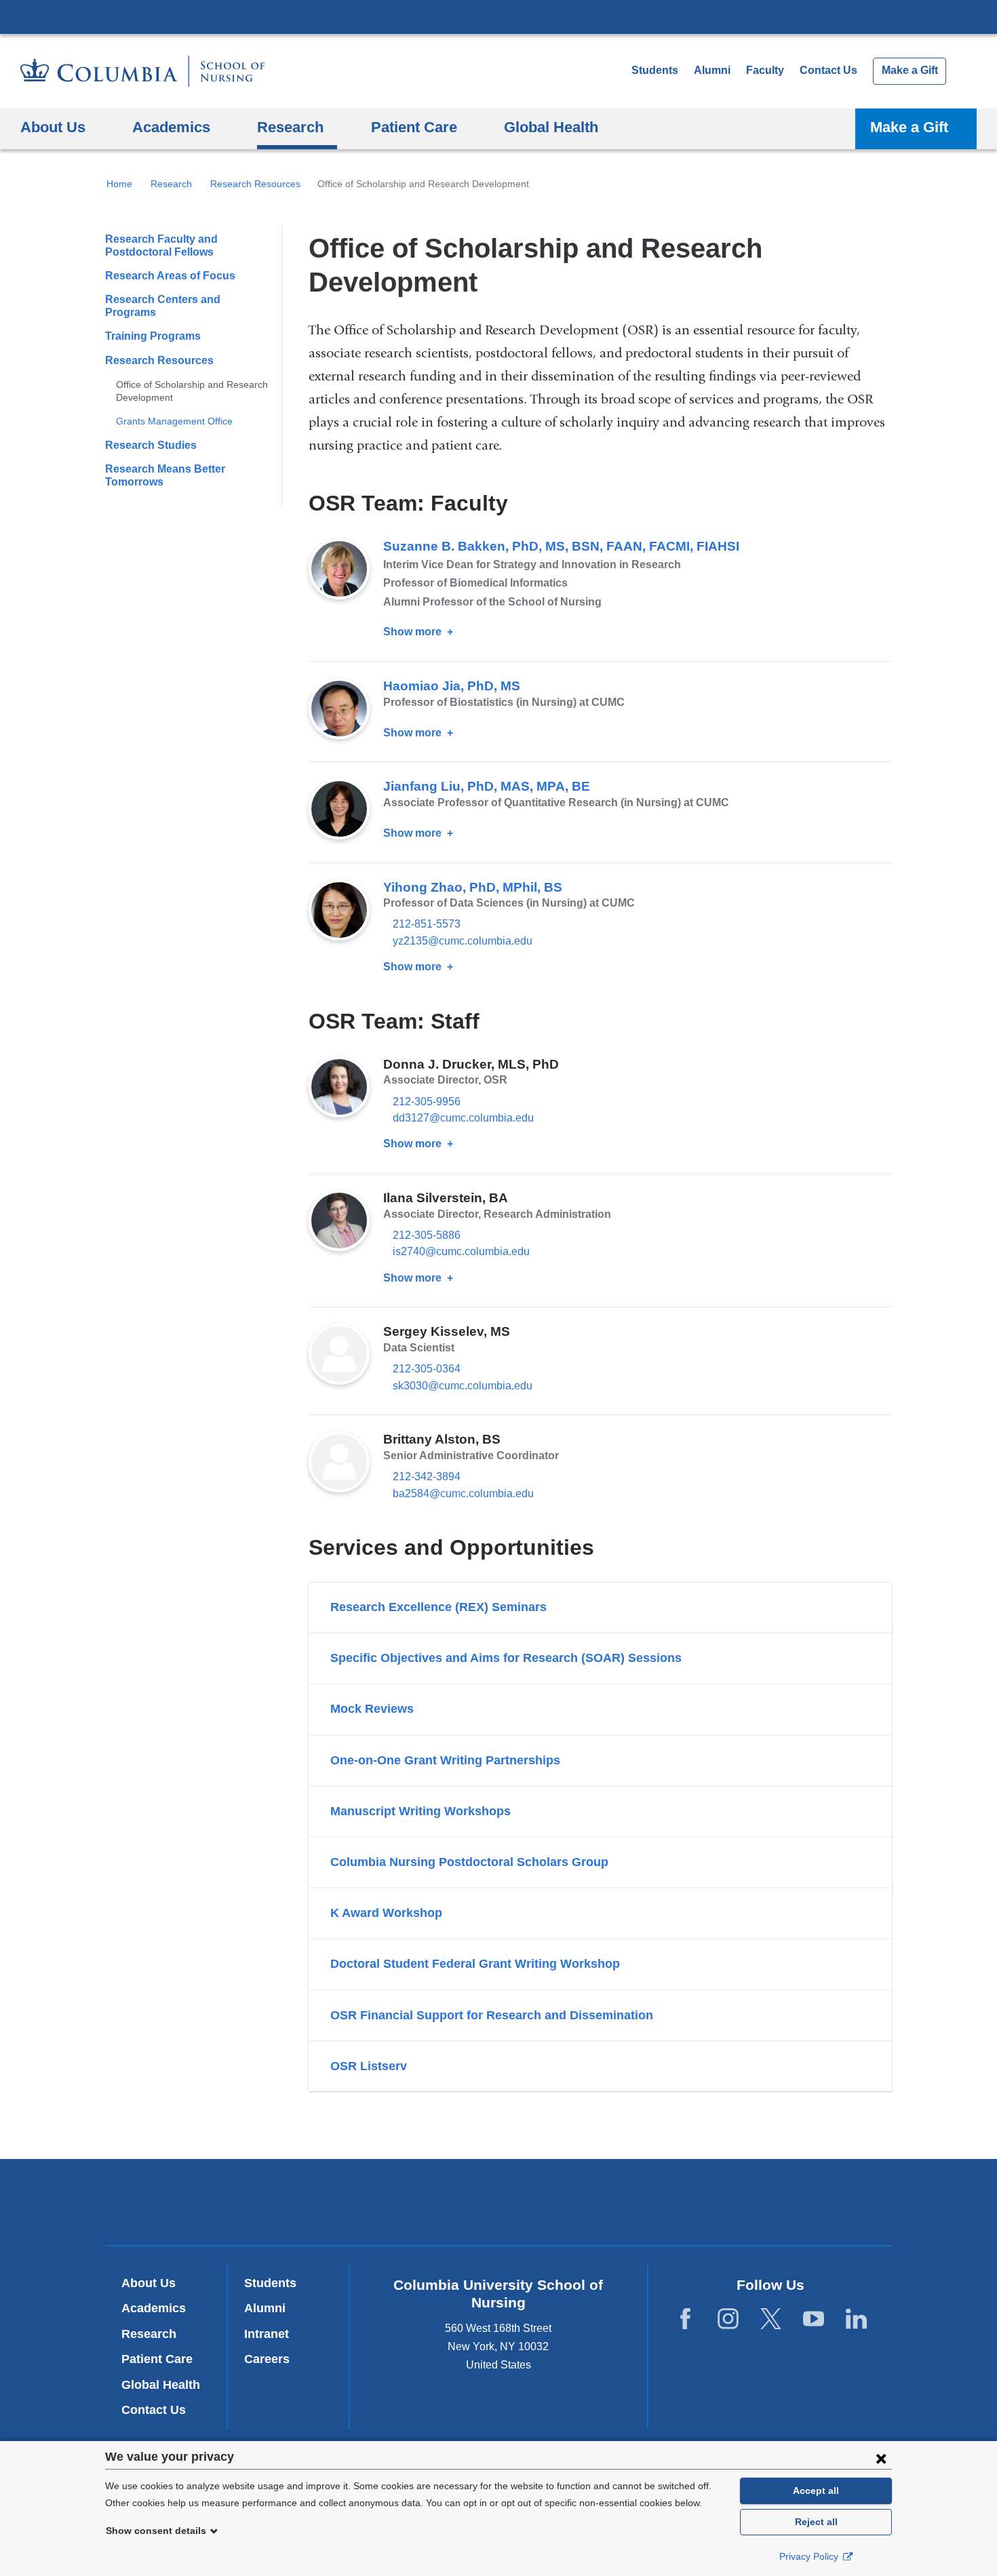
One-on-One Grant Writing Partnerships (445, 1760)
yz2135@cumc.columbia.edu (463, 941)
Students (655, 70)
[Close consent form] (881, 2458)
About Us (149, 2283)
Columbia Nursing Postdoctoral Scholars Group (469, 1862)
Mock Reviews (372, 1709)
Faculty (765, 70)
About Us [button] (53, 127)
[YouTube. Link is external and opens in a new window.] (814, 2319)
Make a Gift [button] (909, 127)
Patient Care (157, 2359)
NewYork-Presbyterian (499, 2205)
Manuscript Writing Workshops (421, 1811)
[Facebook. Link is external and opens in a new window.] (685, 2319)
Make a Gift (910, 70)
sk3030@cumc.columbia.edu (463, 1386)
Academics (154, 2308)
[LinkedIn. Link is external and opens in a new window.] (856, 2319)
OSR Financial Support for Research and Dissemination (492, 2015)
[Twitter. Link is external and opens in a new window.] (771, 2319)
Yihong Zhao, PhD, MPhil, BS (473, 887)
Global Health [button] (551, 127)
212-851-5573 (427, 924)
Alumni (712, 70)
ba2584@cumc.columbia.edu (463, 1494)
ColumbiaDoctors (694, 2201)
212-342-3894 (427, 1477)
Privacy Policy (810, 2556)
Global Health (161, 2385)
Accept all (816, 2491)
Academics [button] (171, 127)
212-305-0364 (427, 1369)
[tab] (600, 1607)
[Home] (142, 71)
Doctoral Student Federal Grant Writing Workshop (475, 1964)
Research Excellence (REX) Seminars (438, 1607)
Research (171, 184)
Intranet (267, 2334)
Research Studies (151, 445)
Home (119, 184)
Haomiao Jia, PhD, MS (452, 686)
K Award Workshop (386, 1913)
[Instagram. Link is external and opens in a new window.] (728, 2319)
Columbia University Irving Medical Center (498, 16)
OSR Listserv (369, 2066)
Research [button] (290, 127)
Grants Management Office (174, 421)
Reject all (816, 2522)
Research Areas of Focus (170, 276)
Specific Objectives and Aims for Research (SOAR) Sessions (506, 1658)
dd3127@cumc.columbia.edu (463, 1118)
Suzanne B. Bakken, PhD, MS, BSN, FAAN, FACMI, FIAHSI (561, 546)
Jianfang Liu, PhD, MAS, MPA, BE (487, 786)
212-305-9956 (427, 1102)
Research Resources (255, 184)
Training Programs (153, 336)
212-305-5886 (427, 1235)
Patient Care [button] (414, 127)
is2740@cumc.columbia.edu (461, 1252)
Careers (267, 2359)
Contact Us (828, 70)
